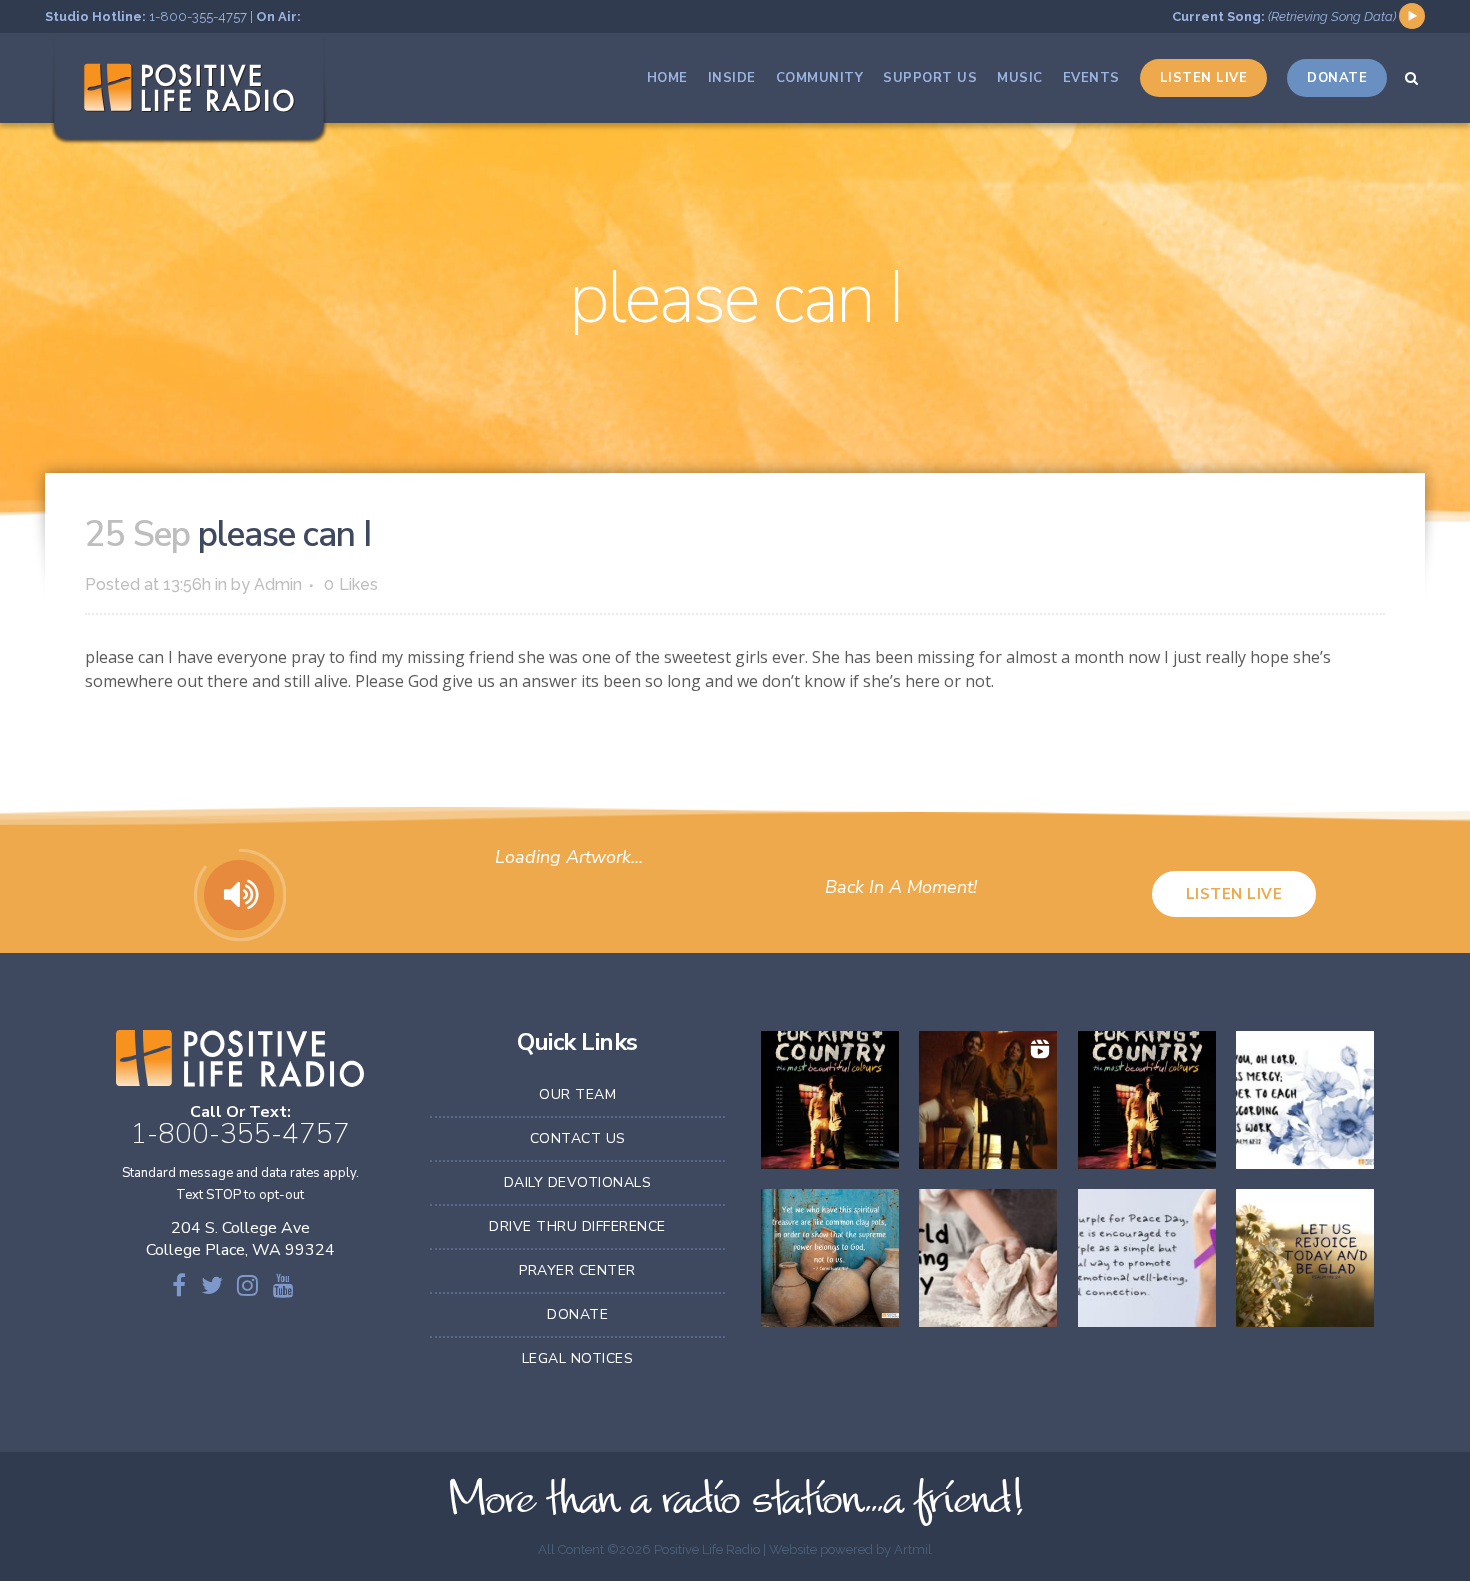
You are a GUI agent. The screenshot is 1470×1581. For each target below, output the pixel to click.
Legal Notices (578, 1358)
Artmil (913, 1549)
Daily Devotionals (578, 1182)
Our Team (577, 1094)
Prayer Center (577, 1270)
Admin (278, 584)
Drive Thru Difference (577, 1226)
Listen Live (1234, 894)
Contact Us (578, 1138)
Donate (577, 1314)
